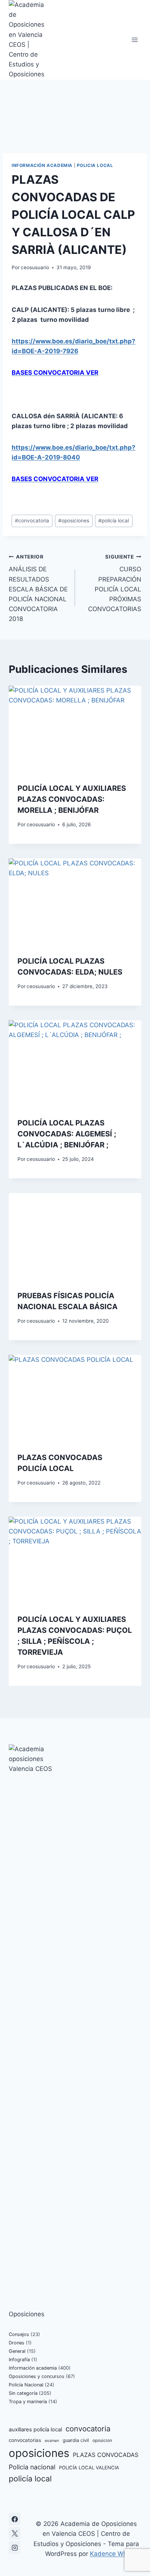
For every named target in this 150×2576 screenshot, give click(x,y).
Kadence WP (109, 2554)
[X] (15, 2533)
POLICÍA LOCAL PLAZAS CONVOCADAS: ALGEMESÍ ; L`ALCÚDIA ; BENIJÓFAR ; (67, 1134)
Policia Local (95, 165)
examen (52, 2441)
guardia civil (76, 2440)
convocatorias (25, 2440)
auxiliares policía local (35, 2430)
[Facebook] (15, 2519)
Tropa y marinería (28, 2402)
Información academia (42, 165)
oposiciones (74, 521)
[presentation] (75, 730)
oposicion (102, 2440)
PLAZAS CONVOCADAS (106, 2455)
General (17, 2351)
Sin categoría (23, 2393)
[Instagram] (15, 2548)
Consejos (19, 2334)
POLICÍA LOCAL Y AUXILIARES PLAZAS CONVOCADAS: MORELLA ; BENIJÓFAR (72, 799)
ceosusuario (35, 267)
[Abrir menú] (135, 40)
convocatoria (32, 521)
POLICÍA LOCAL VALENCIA (89, 2468)
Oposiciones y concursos (37, 2376)
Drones (17, 2343)
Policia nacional (32, 2467)
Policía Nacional (26, 2385)
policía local (114, 521)
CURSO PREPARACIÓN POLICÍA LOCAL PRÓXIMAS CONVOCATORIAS (115, 583)
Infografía (19, 2360)
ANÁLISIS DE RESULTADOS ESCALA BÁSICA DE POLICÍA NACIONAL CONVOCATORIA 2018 (38, 588)
